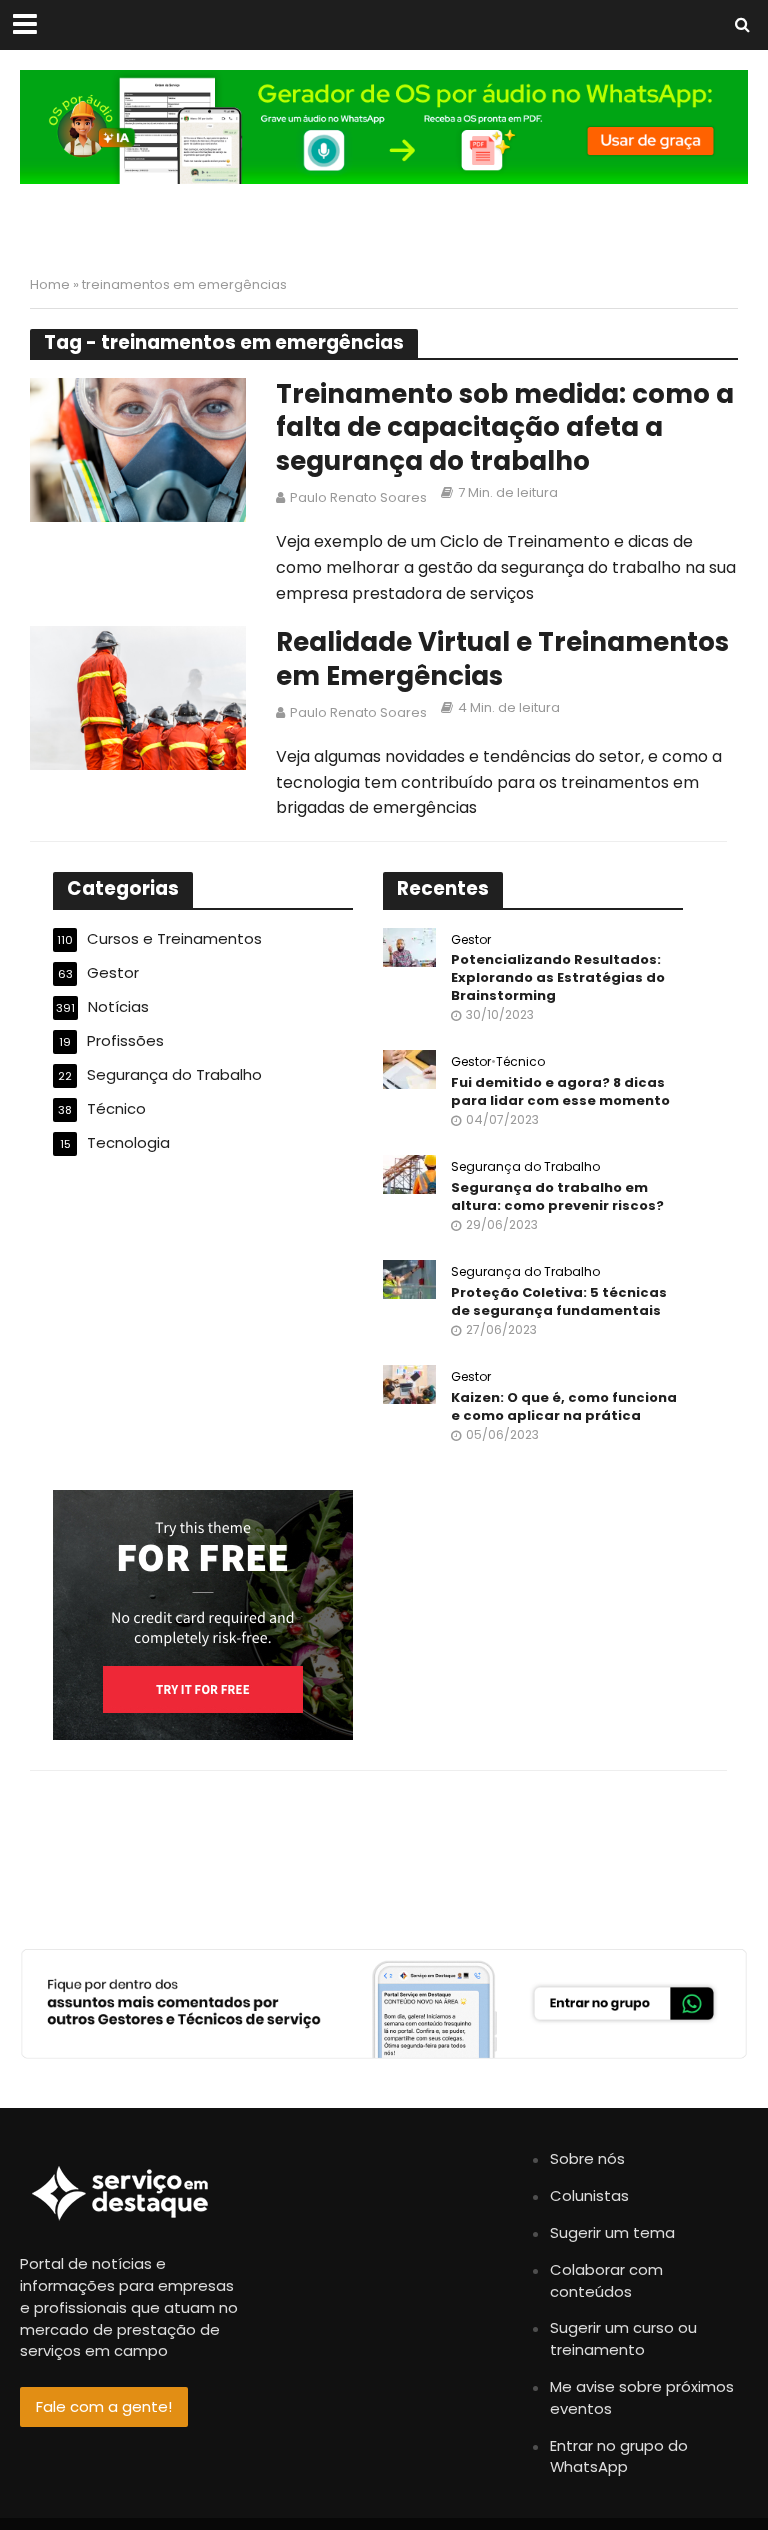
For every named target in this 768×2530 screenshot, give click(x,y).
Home (50, 284)
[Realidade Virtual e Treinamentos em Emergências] (138, 696)
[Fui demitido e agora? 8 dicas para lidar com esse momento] (409, 1068)
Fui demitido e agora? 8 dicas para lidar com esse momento (560, 1091)
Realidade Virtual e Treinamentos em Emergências (502, 659)
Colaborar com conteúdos (606, 2280)
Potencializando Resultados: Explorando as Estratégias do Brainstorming (558, 977)
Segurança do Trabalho (525, 1167)
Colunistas (589, 2195)
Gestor (471, 940)
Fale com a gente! (104, 2406)
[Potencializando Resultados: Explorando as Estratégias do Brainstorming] (409, 945)
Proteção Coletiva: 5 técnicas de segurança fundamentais (559, 1301)
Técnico (520, 1062)
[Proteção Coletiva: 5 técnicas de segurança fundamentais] (409, 1278)
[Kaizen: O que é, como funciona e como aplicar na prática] (409, 1383)
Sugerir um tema (612, 2232)
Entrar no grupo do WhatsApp (619, 2456)
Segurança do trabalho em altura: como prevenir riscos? (557, 1196)
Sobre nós (587, 2158)
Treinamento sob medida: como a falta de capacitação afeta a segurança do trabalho (505, 428)
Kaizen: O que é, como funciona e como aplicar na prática (564, 1406)
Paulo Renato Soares (358, 497)
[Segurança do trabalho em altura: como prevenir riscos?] (409, 1173)
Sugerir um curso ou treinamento (623, 2338)
